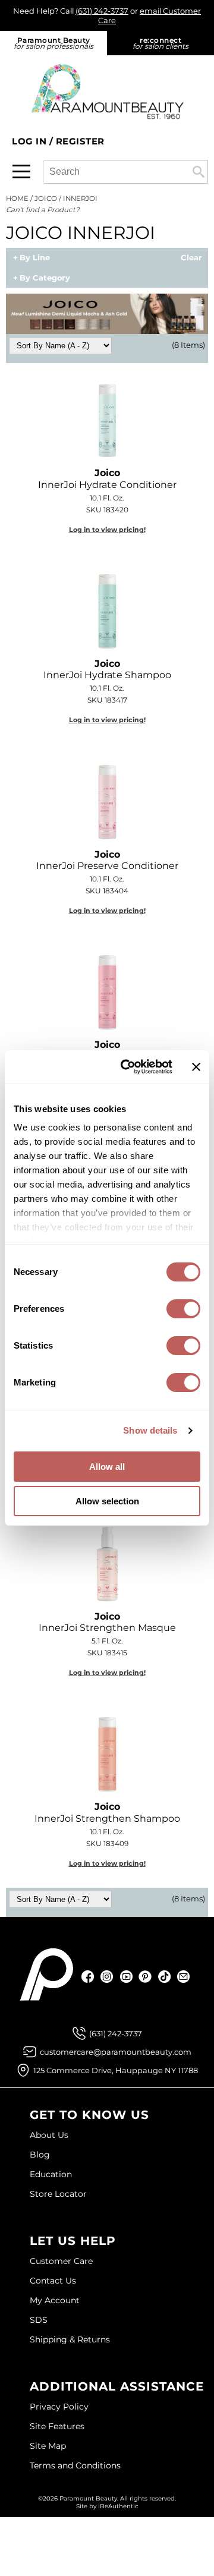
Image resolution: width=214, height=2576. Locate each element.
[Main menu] (21, 171)
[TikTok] (164, 1977)
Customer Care (61, 2261)
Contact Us (53, 2281)
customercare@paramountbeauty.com (116, 2052)
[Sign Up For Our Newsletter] (183, 1977)
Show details (150, 1430)
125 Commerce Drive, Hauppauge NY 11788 (116, 2070)
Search (199, 172)
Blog (40, 2155)
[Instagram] (107, 1977)
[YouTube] (126, 1977)
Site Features (57, 2426)
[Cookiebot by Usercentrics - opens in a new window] (127, 1067)
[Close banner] (196, 1067)
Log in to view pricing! (107, 530)
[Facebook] (88, 1977)
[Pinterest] (145, 1977)
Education (51, 2174)
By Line (35, 258)
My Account (55, 2300)
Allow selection (107, 1501)
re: (160, 43)
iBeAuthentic (118, 2506)
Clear (191, 258)
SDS (39, 2320)
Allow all (107, 1467)
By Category (45, 278)
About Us (49, 2135)
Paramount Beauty (53, 43)
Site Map (48, 2446)
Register (80, 141)
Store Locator (58, 2194)
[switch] (183, 1309)
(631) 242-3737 (102, 11)
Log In (31, 141)
